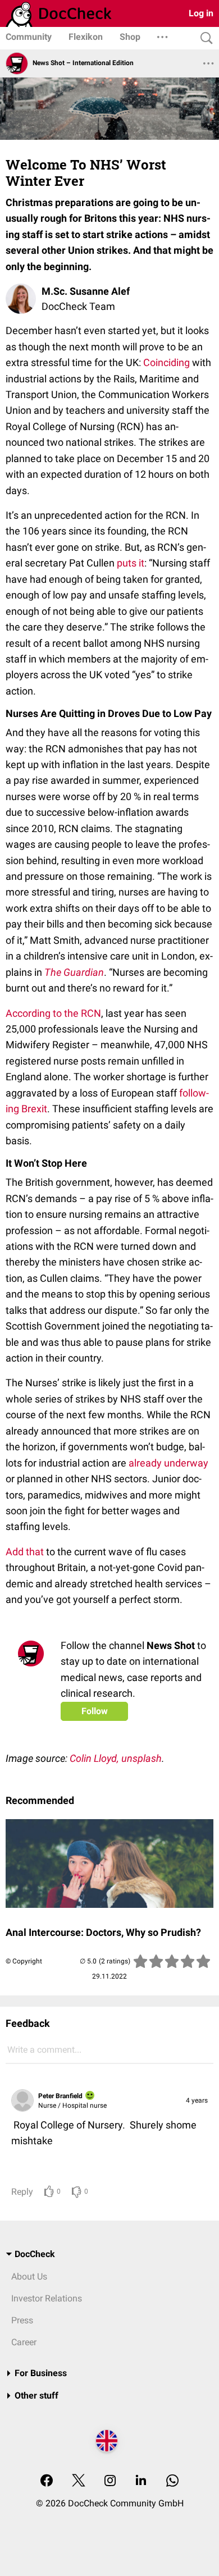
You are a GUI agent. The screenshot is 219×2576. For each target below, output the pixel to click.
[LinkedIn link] (141, 2481)
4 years (197, 2100)
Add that (25, 1552)
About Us (29, 2276)
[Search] (204, 38)
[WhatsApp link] (172, 2481)
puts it (131, 563)
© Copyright (24, 1961)
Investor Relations (47, 2298)
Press (22, 2320)
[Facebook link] (47, 2481)
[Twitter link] (79, 2481)
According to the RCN (53, 1013)
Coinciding (166, 362)
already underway (168, 1463)
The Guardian (74, 972)
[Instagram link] (110, 2481)
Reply (22, 2192)
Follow (95, 1711)
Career (24, 2342)
